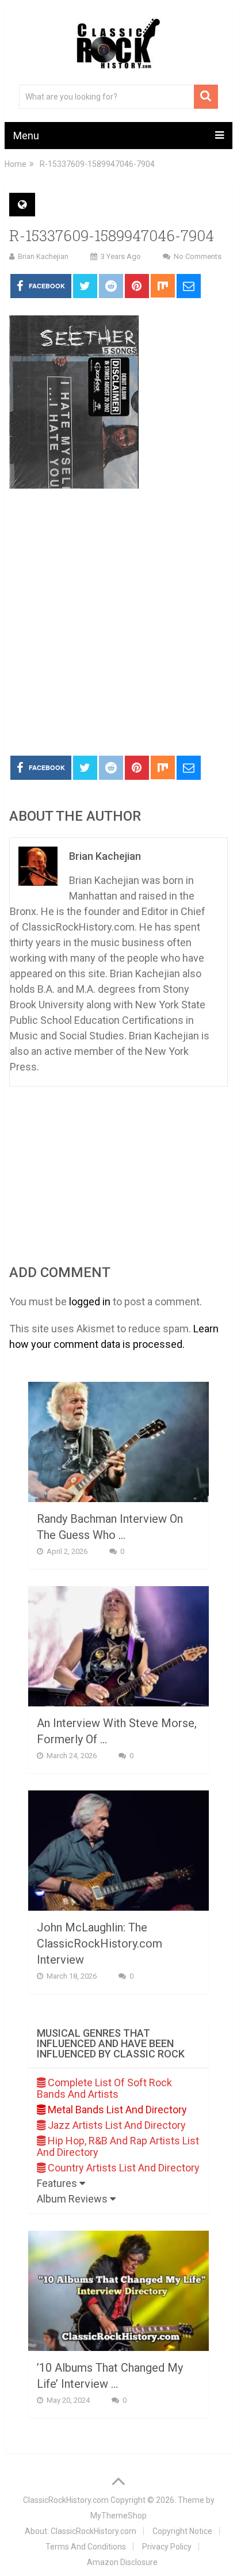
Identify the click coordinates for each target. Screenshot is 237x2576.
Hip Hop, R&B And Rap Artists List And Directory (118, 2146)
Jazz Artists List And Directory (116, 2125)
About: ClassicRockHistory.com (81, 2531)
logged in (90, 1302)
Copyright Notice (182, 2531)
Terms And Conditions (86, 2547)
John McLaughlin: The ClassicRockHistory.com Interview (100, 1944)
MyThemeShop (118, 2516)
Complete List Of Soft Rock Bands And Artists (104, 2088)
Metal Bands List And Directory (116, 2110)
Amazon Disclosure (122, 2562)
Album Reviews (73, 2199)
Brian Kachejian (43, 256)
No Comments (198, 256)
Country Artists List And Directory (123, 2168)
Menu (26, 136)
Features (58, 2183)
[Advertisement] (118, 623)
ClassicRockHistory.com (66, 2500)
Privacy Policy (167, 2547)
